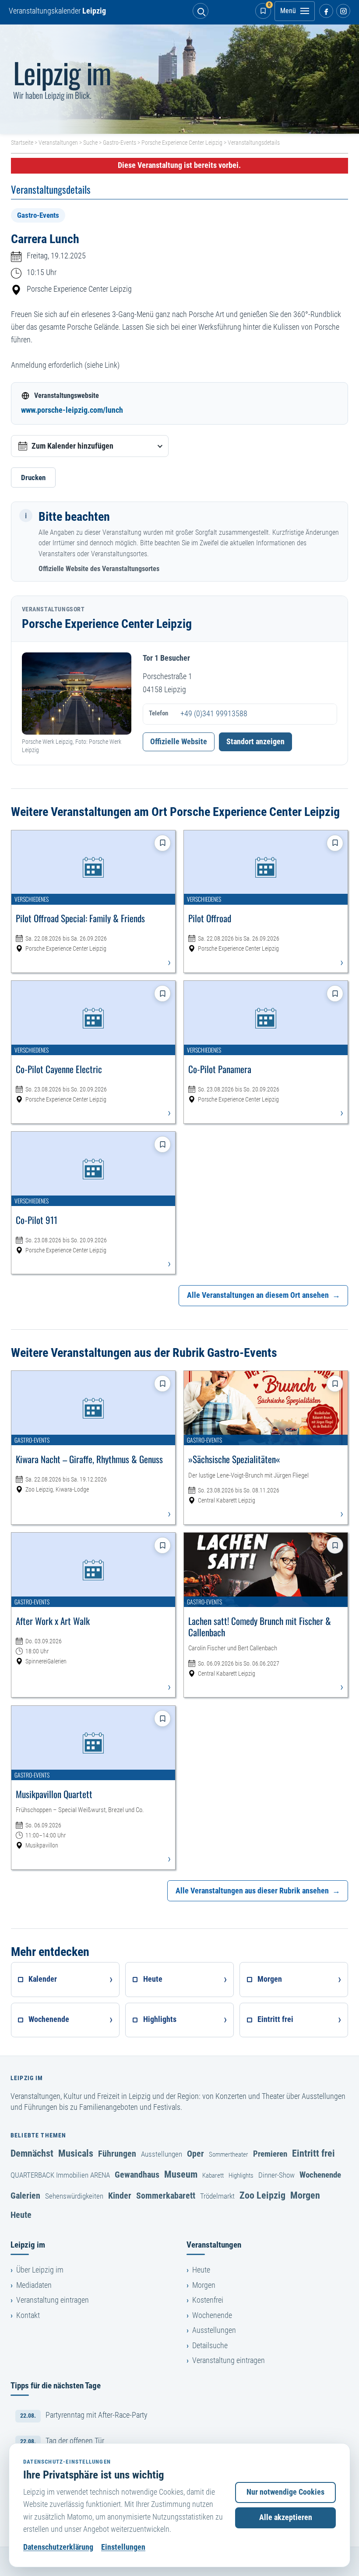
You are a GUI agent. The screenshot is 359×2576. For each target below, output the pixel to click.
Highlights (241, 2175)
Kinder (120, 2196)
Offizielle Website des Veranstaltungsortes (99, 569)
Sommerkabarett (166, 2196)
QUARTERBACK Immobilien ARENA (60, 2175)
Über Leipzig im (40, 2270)
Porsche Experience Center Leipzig (182, 143)
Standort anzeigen (255, 742)
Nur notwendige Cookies (285, 2492)
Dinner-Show (276, 2175)
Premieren (270, 2154)
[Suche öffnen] (201, 11)
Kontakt (28, 2315)
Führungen (117, 2154)
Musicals (76, 2153)
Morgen (305, 2195)
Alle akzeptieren (286, 2517)
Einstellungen (123, 2547)
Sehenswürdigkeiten (74, 2196)
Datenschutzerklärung (58, 2547)
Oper (195, 2154)
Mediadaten (34, 2285)
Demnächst (32, 2153)
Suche (90, 143)
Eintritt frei (313, 2153)
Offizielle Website (179, 742)
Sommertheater (229, 2154)
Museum (181, 2174)
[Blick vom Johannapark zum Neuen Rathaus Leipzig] (179, 79)
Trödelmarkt (217, 2196)
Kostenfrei (208, 2300)
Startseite (22, 143)
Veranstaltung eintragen (53, 2300)
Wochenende (320, 2175)
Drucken (33, 478)
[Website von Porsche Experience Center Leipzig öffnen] (77, 694)
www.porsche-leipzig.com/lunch (72, 410)
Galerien (25, 2196)
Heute (21, 2215)
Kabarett (213, 2175)
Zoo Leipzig (262, 2195)
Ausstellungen (162, 2154)
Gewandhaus (137, 2175)
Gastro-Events (120, 143)
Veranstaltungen (58, 143)
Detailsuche (210, 2346)
